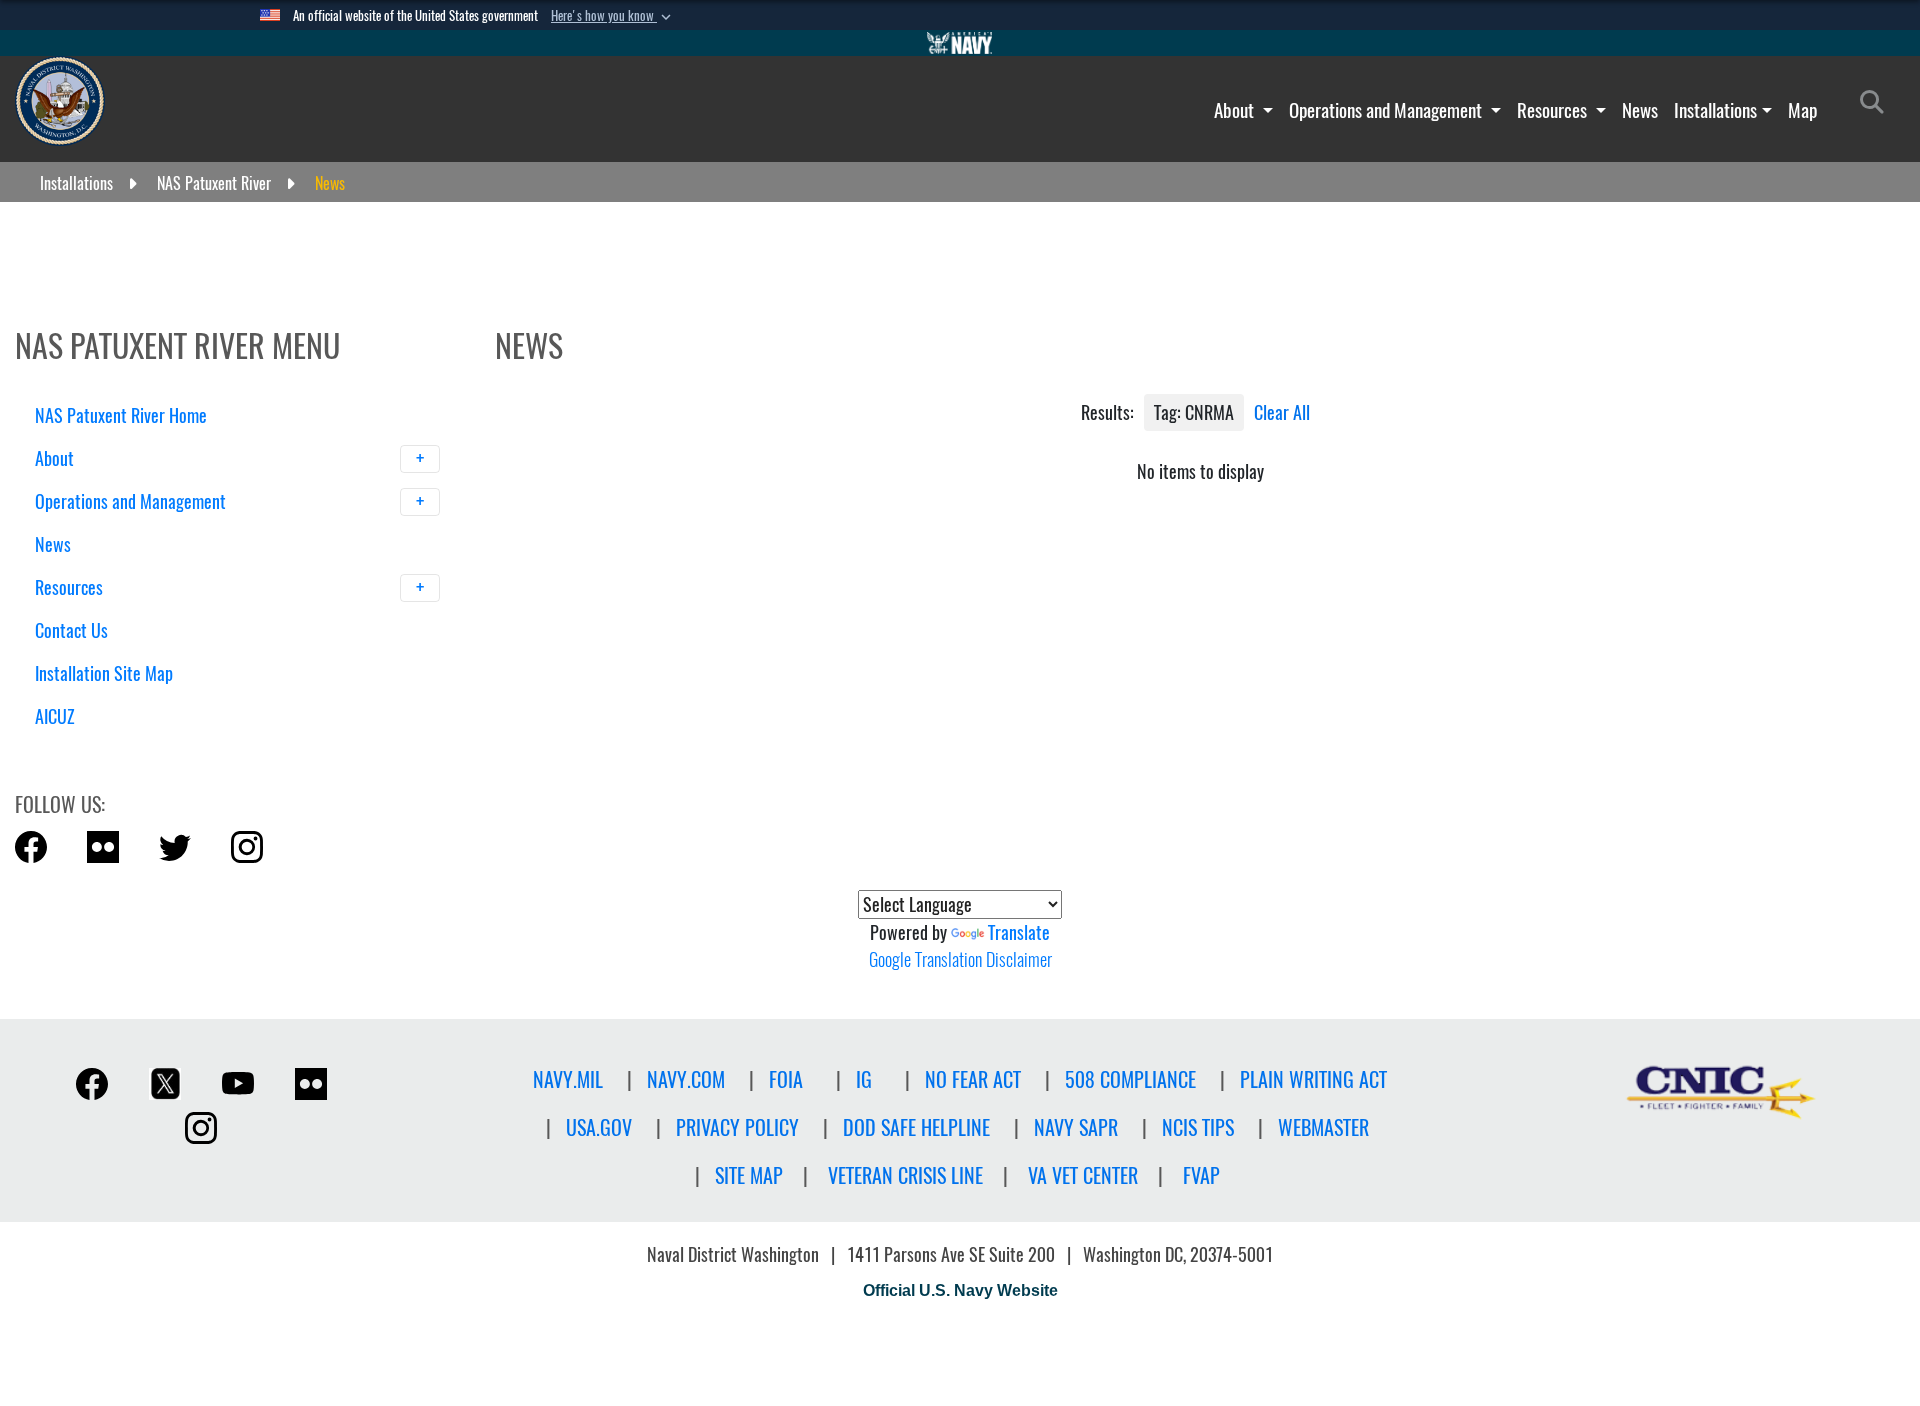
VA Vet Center (1083, 1175)
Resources (1554, 110)
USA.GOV (599, 1127)
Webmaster (1323, 1127)
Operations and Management (1387, 110)
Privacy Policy (737, 1127)
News (1640, 110)
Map (1802, 110)
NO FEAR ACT (973, 1079)
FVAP (1201, 1175)
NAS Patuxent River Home (121, 415)
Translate (1019, 932)
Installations (1715, 110)
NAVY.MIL (568, 1079)
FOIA (786, 1079)
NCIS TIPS (1198, 1127)
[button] (613, 16)
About (1236, 110)
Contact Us (71, 630)
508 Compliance (1130, 1079)
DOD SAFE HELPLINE (916, 1127)
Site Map (749, 1175)
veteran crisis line (905, 1175)
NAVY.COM (686, 1079)
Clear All (1282, 412)
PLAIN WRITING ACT (1313, 1079)
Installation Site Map (104, 673)
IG (864, 1079)
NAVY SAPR (1076, 1127)
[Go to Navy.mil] (960, 43)
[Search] (139, 751)
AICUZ (55, 716)
